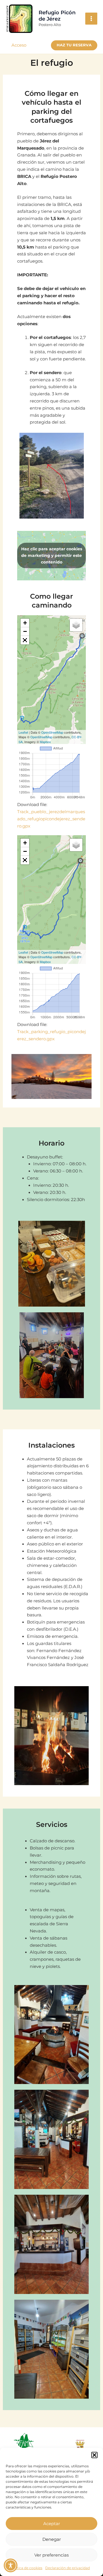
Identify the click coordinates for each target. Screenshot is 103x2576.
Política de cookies (26, 2568)
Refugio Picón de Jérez (57, 16)
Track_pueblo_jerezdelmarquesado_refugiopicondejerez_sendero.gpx (51, 819)
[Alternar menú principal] (91, 19)
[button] (94, 2455)
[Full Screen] (25, 640)
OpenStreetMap (52, 732)
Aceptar (52, 2524)
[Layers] (76, 625)
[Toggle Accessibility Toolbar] (11, 2565)
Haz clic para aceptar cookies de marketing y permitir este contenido (52, 555)
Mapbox (45, 742)
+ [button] (25, 623)
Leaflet (23, 732)
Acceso (19, 45)
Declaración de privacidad (68, 2568)
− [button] (25, 631)
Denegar (52, 2539)
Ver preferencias (51, 2555)
